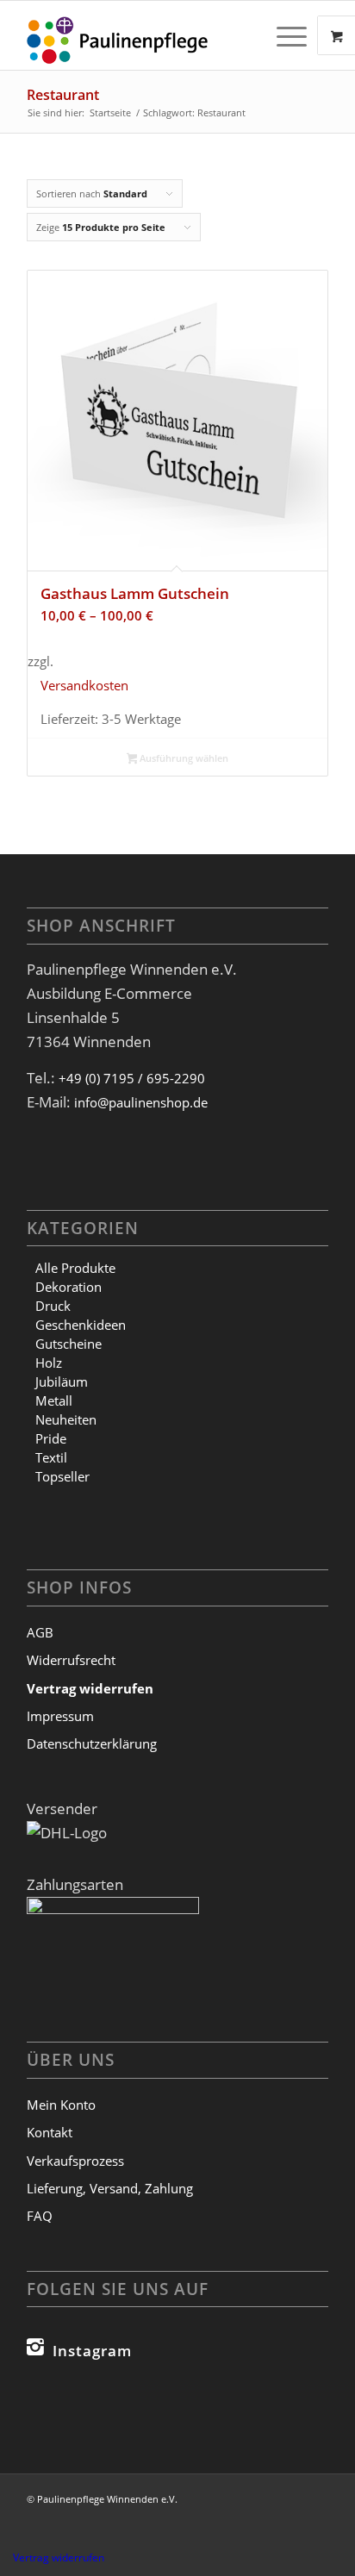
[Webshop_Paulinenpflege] (147, 35)
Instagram (92, 2351)
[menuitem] (294, 35)
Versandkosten (84, 685)
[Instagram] (35, 2346)
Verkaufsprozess (75, 2161)
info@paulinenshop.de (141, 1102)
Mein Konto (61, 2105)
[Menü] (283, 35)
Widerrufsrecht (71, 1660)
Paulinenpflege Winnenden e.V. (107, 2499)
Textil (51, 1457)
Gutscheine (69, 1344)
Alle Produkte (75, 1268)
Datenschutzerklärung (92, 1743)
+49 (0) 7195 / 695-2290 (132, 1078)
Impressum (60, 1716)
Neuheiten (66, 1419)
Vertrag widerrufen (59, 2557)
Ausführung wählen (183, 758)
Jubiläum (62, 1382)
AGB (40, 1632)
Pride (51, 1438)
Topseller (62, 1476)
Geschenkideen (81, 1325)
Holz (49, 1363)
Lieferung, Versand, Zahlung (110, 2188)
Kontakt (50, 2132)
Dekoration (69, 1287)
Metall (54, 1400)
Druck (53, 1306)
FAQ (40, 2216)
